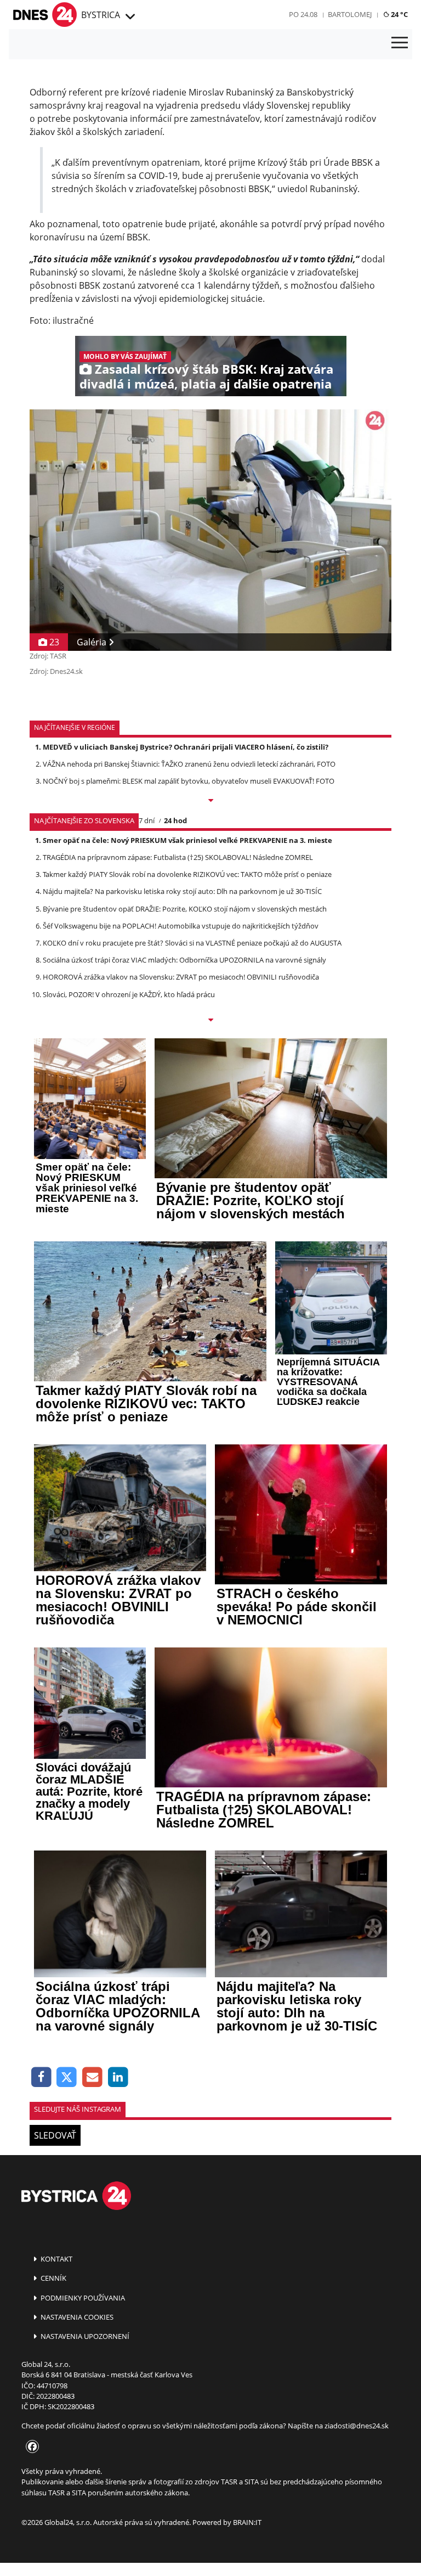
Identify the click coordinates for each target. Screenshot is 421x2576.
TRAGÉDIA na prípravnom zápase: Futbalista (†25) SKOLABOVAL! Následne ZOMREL (178, 857)
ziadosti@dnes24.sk (357, 2426)
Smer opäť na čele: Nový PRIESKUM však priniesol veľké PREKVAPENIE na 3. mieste (187, 840)
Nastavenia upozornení (84, 2336)
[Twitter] (67, 2077)
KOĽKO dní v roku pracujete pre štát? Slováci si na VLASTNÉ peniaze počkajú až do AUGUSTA (192, 943)
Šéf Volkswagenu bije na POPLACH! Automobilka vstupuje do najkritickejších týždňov (181, 926)
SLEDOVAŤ (55, 2135)
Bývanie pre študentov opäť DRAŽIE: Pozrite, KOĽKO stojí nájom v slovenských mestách (185, 909)
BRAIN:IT (247, 2522)
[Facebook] (41, 2077)
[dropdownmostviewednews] (210, 801)
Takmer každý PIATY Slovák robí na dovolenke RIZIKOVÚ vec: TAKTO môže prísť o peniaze (187, 874)
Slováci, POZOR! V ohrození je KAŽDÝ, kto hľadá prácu (129, 994)
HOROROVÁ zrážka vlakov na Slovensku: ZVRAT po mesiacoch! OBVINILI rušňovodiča (181, 977)
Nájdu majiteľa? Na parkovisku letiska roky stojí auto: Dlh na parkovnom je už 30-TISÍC (182, 891)
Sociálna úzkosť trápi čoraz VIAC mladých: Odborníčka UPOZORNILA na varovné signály (184, 960)
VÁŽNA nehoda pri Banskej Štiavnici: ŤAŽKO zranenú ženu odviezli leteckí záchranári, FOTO (189, 764)
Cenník (53, 2278)
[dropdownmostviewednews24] (210, 1021)
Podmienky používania (82, 2298)
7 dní (147, 820)
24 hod (175, 820)
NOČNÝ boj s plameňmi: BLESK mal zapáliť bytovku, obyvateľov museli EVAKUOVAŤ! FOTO (189, 781)
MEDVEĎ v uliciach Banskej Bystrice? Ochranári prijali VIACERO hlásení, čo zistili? (186, 747)
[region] (129, 17)
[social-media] (30, 2447)
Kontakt (56, 2259)
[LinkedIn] (118, 2077)
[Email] (92, 2077)
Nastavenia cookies (76, 2317)
